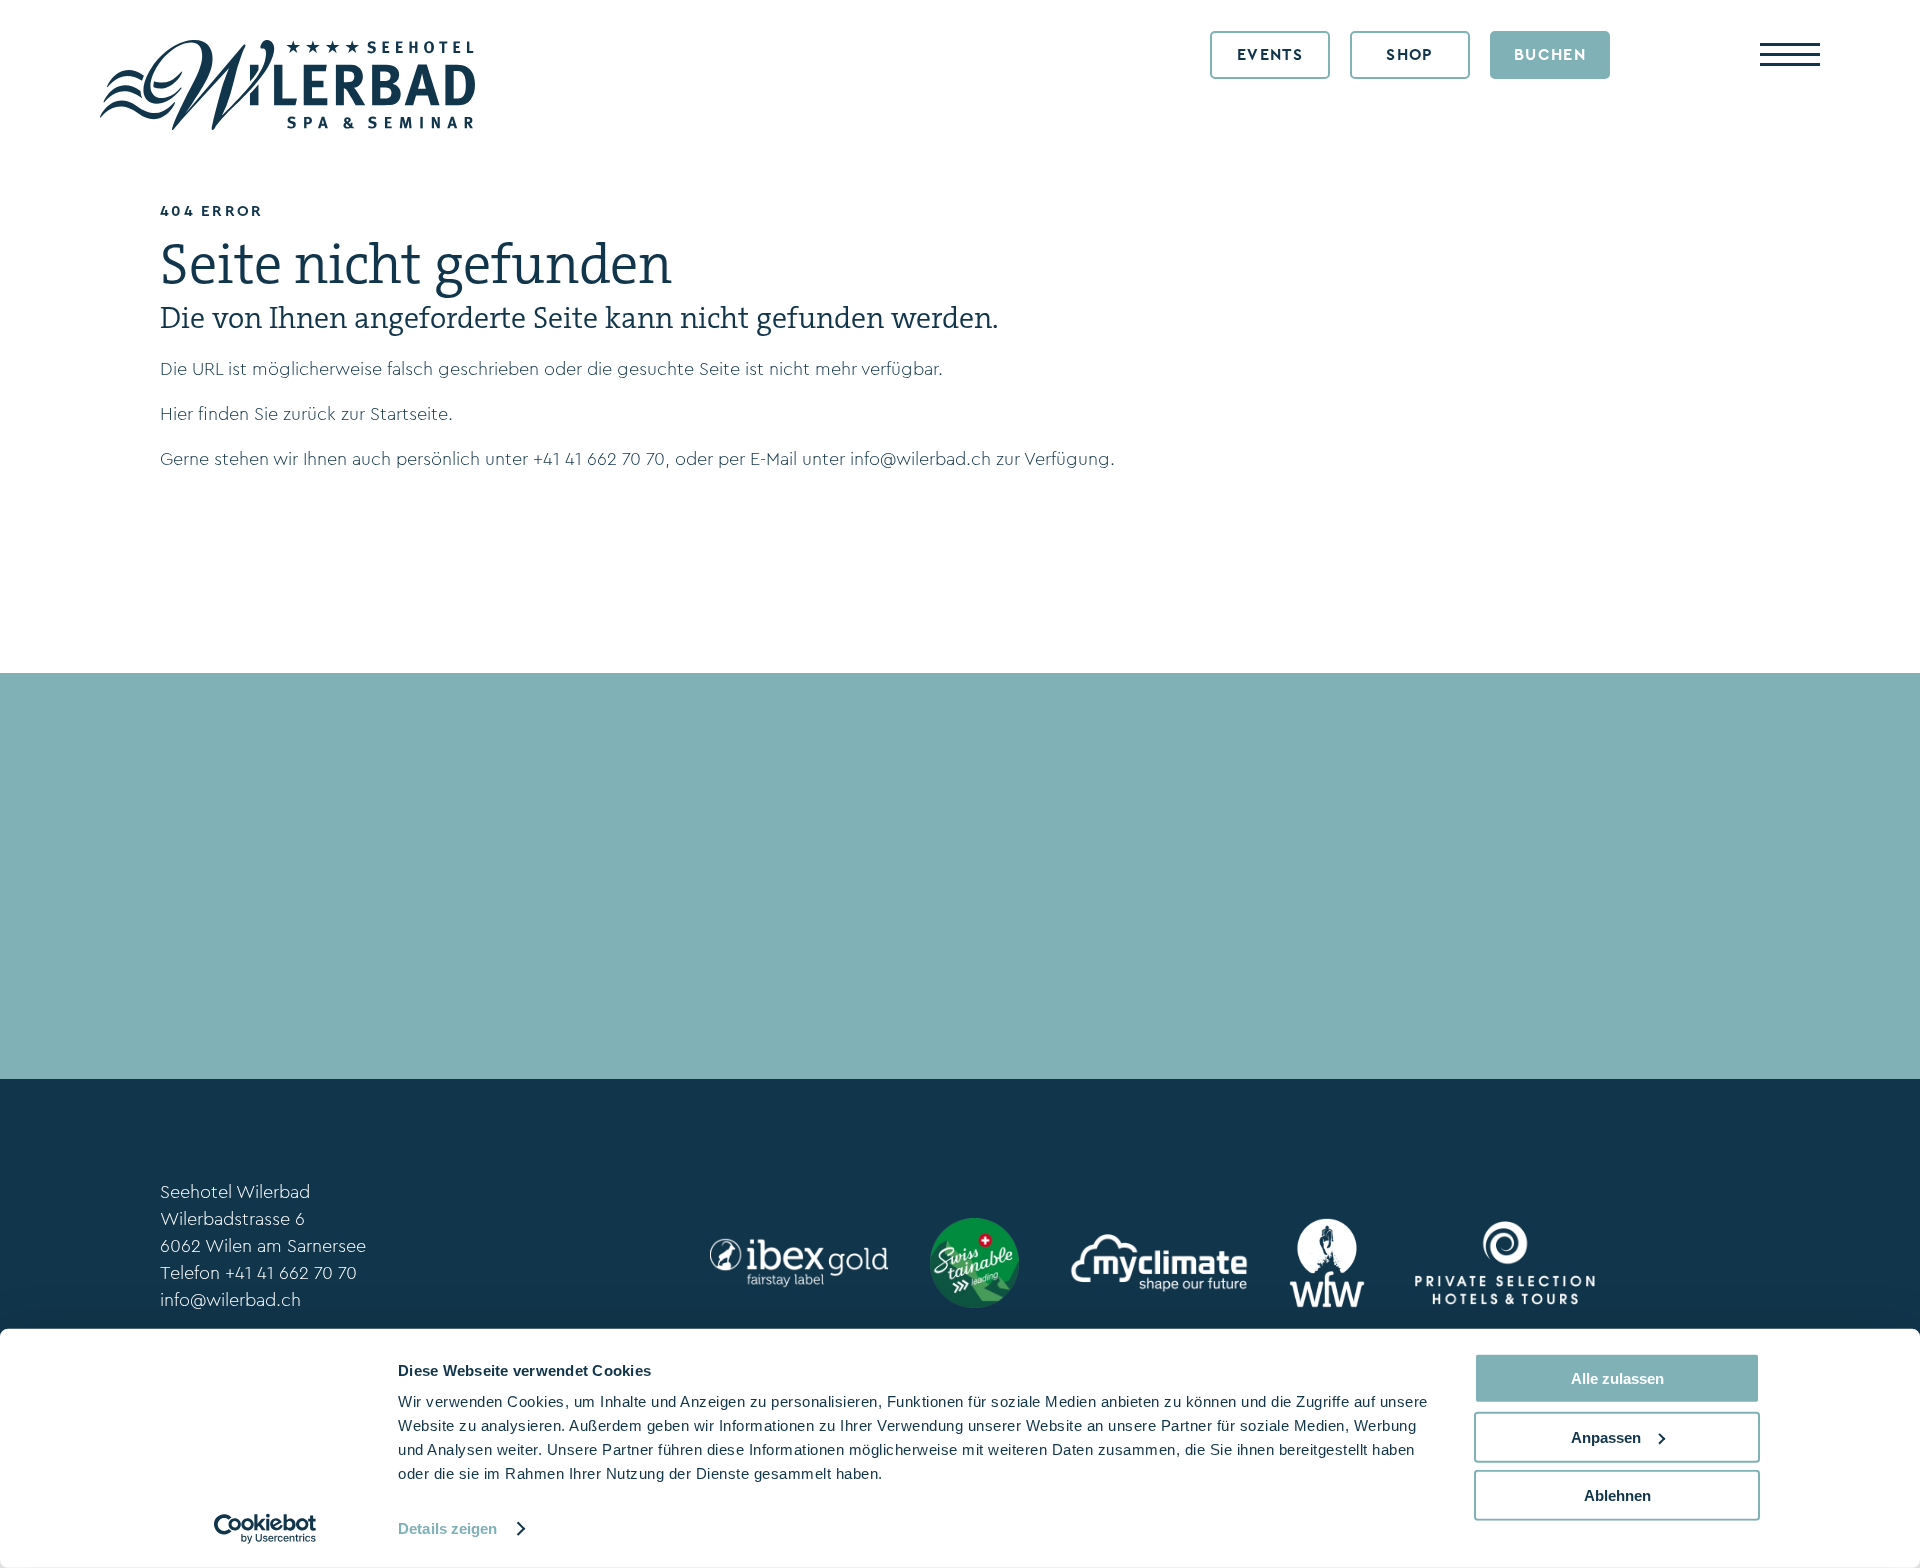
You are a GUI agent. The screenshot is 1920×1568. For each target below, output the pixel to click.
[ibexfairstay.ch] (795, 1263)
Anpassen (1606, 1436)
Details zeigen (447, 1528)
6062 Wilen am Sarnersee (263, 1246)
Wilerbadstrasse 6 (232, 1219)
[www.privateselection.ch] (1500, 1263)
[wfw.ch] (1327, 1263)
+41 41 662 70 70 (599, 459)
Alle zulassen (1617, 1378)
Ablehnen (1617, 1495)
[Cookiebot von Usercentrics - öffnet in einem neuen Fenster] (265, 1529)
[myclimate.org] (1154, 1263)
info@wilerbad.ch (920, 459)
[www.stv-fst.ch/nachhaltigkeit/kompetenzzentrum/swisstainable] (975, 1263)
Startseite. (411, 414)
